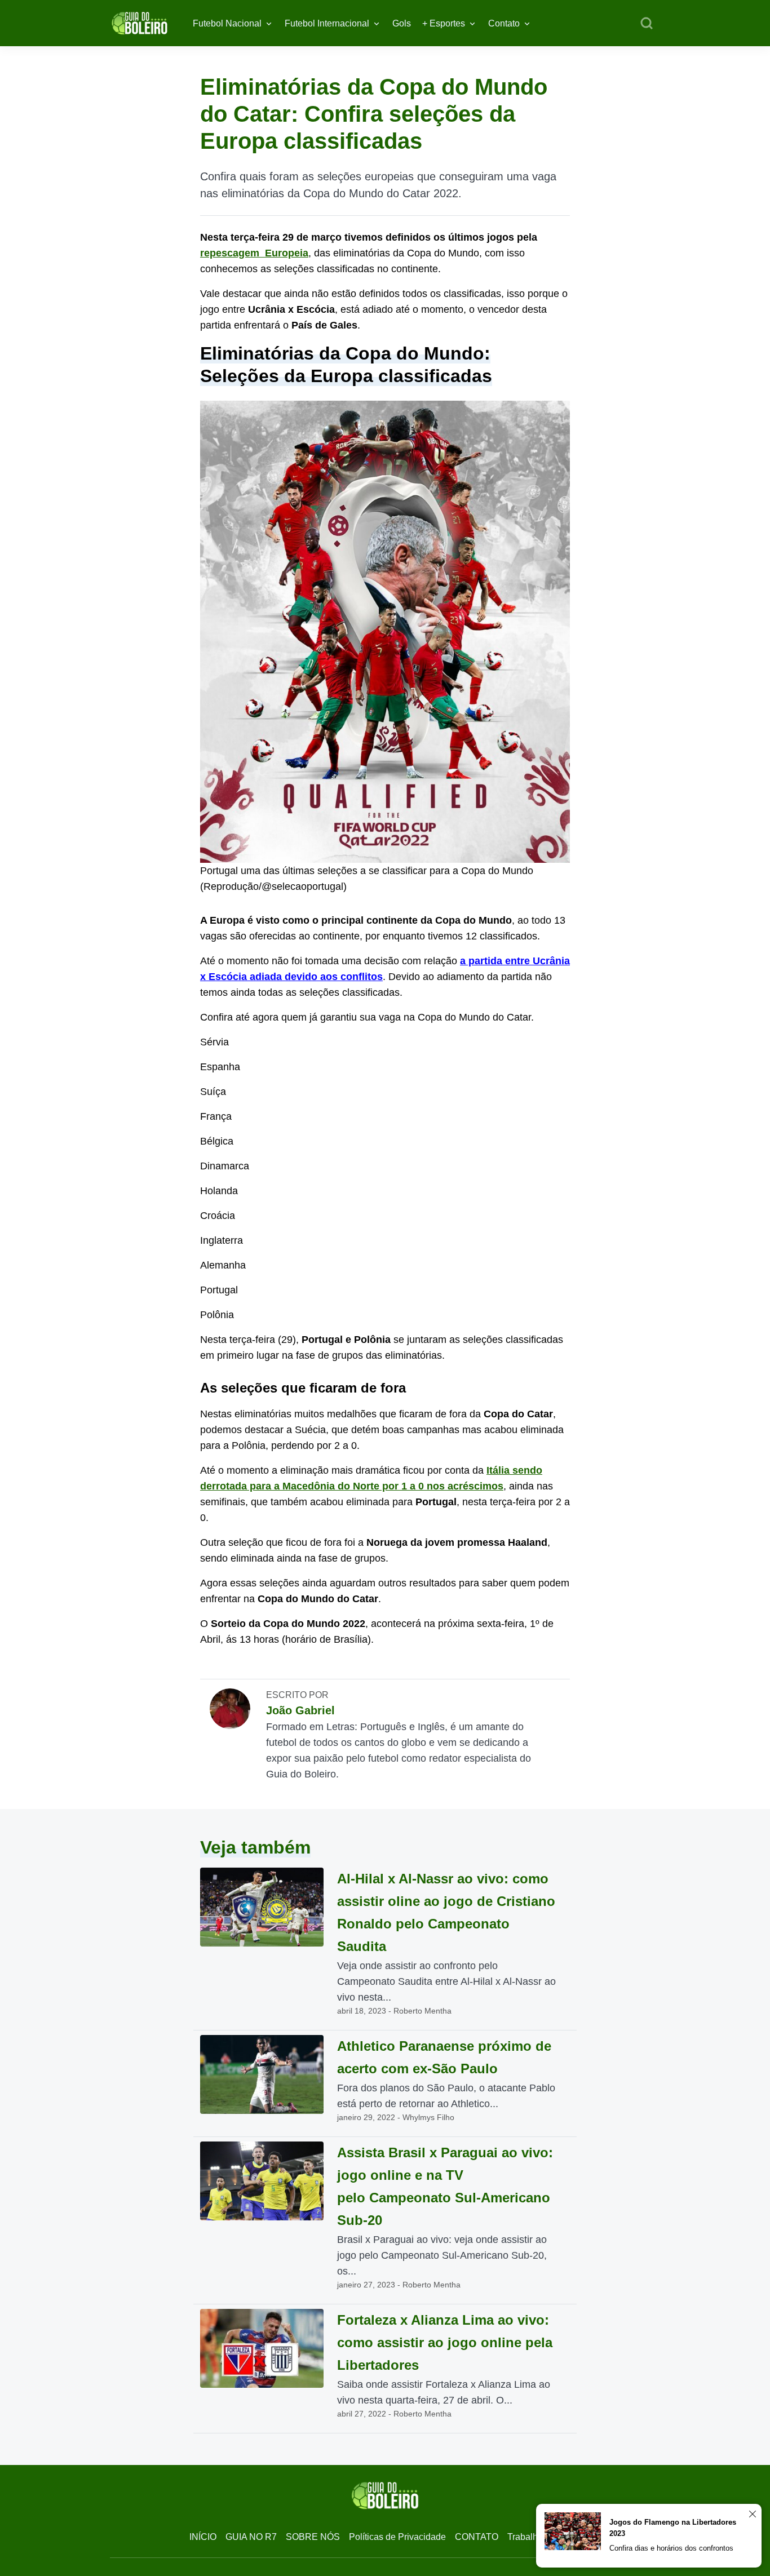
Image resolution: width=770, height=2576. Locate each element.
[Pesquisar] (647, 24)
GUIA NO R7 (251, 2537)
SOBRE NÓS (313, 2537)
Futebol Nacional (227, 23)
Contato (504, 23)
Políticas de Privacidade (397, 2537)
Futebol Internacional (327, 23)
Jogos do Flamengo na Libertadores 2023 (673, 2528)
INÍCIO (203, 2537)
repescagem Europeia (254, 253)
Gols (402, 23)
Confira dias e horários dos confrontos (671, 2548)
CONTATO (477, 2537)
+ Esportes (444, 23)
